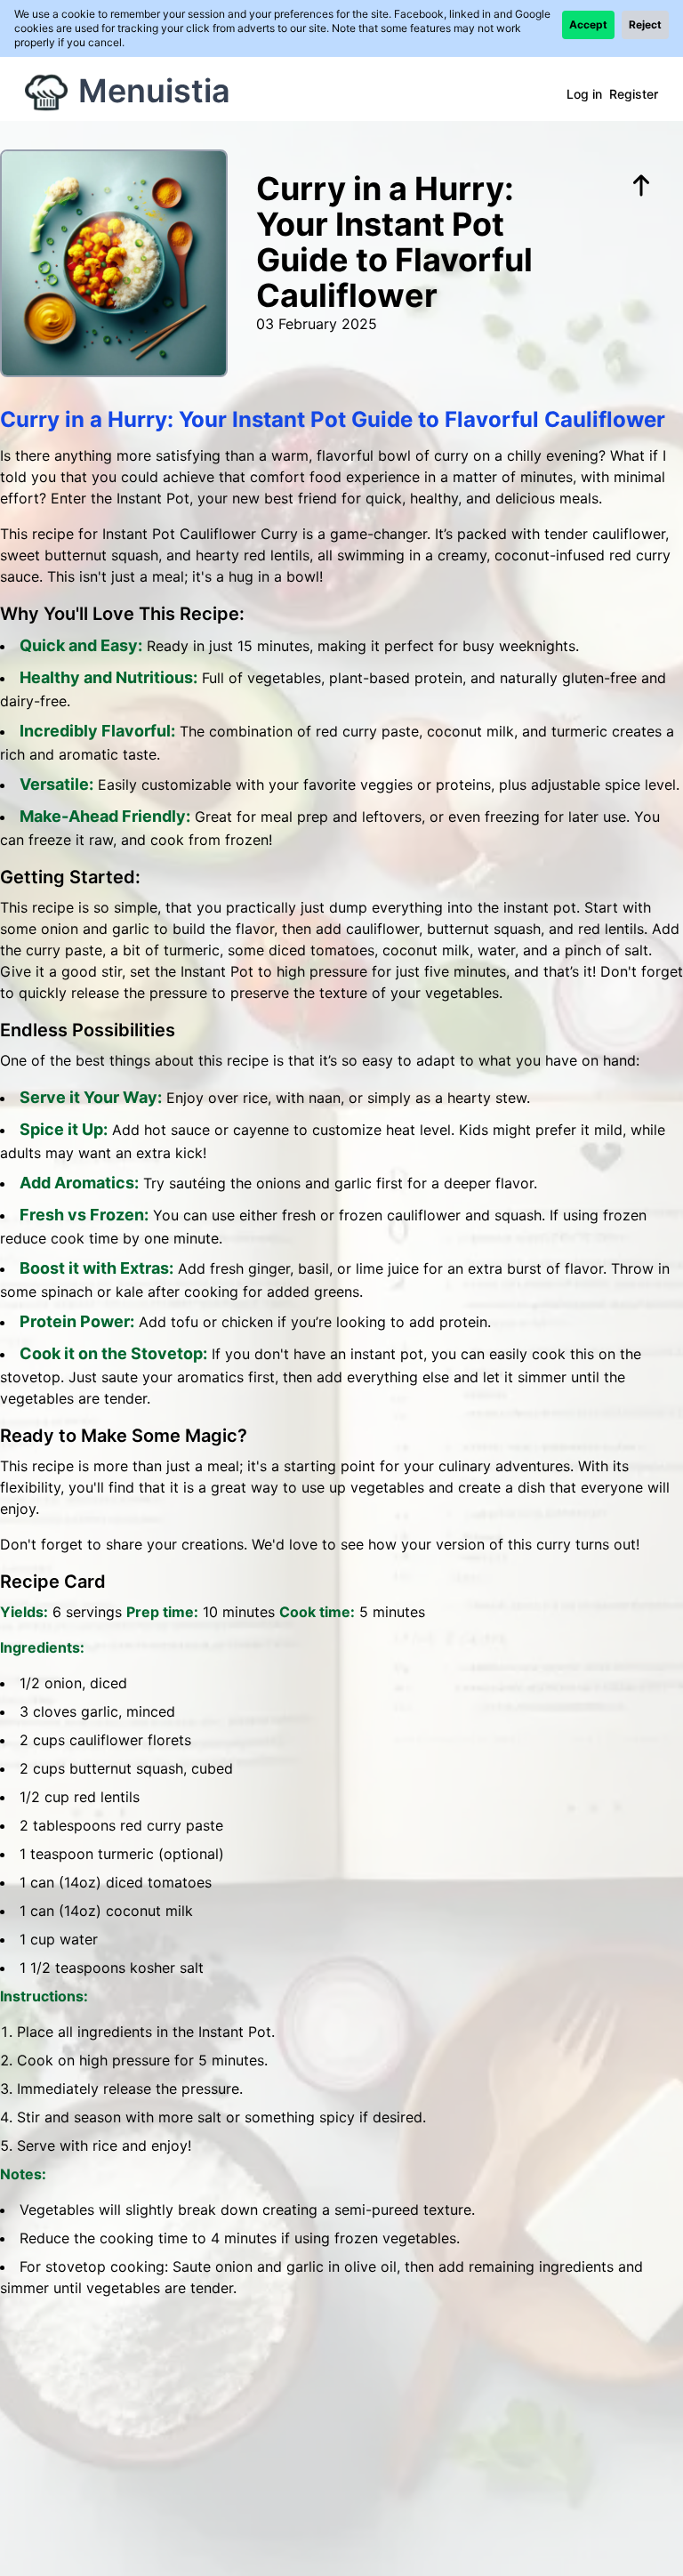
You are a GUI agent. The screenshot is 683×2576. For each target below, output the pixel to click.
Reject (645, 24)
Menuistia (154, 91)
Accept (588, 24)
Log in (584, 94)
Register (634, 94)
